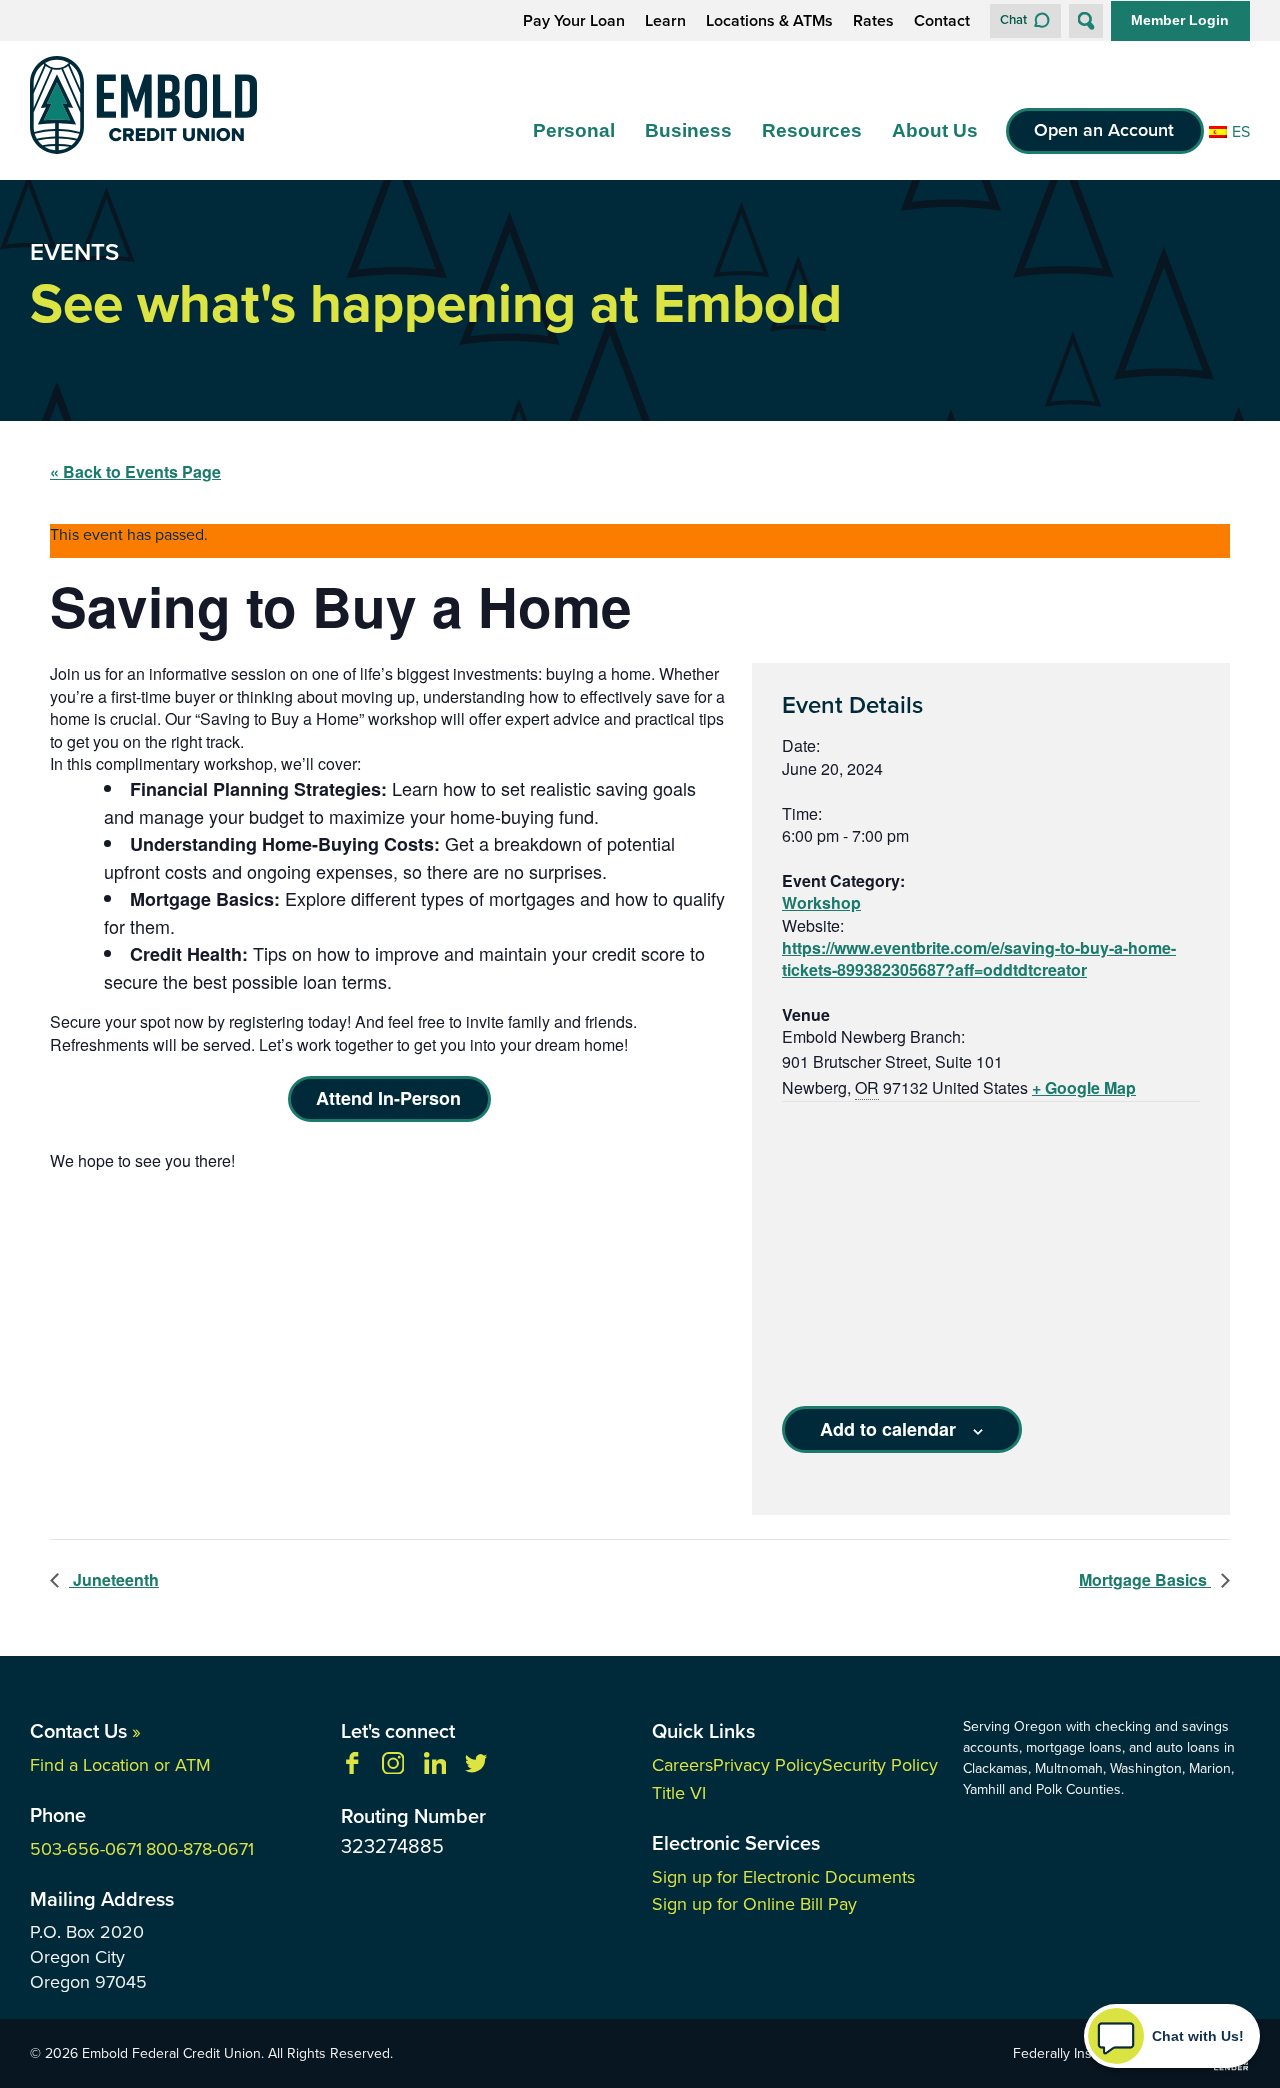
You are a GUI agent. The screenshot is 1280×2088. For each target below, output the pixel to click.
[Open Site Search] (1086, 21)
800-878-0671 (200, 1849)
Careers (682, 1765)
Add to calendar (888, 1429)
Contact (942, 21)
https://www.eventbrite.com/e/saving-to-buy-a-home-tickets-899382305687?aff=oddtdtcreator (979, 959)
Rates (873, 21)
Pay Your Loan (574, 21)
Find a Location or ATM (120, 1765)
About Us (935, 130)
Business (688, 130)
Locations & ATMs (769, 21)
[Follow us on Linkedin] (435, 1766)
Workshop (821, 903)
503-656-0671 (86, 1849)
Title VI (679, 1793)
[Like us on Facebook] (352, 1766)
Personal (574, 130)
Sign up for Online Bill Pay (754, 1904)
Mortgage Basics (1145, 1580)
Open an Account (1104, 131)
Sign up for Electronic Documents (783, 1877)
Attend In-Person (388, 1098)
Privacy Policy (767, 1765)
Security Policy (880, 1765)
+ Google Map (1084, 1087)
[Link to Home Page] (143, 108)
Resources (812, 130)
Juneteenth (114, 1580)
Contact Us (85, 1731)
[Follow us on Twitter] (476, 1766)
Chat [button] (1013, 19)
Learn (665, 21)
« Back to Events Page (135, 472)
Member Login (1180, 20)
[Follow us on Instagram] (393, 1766)
